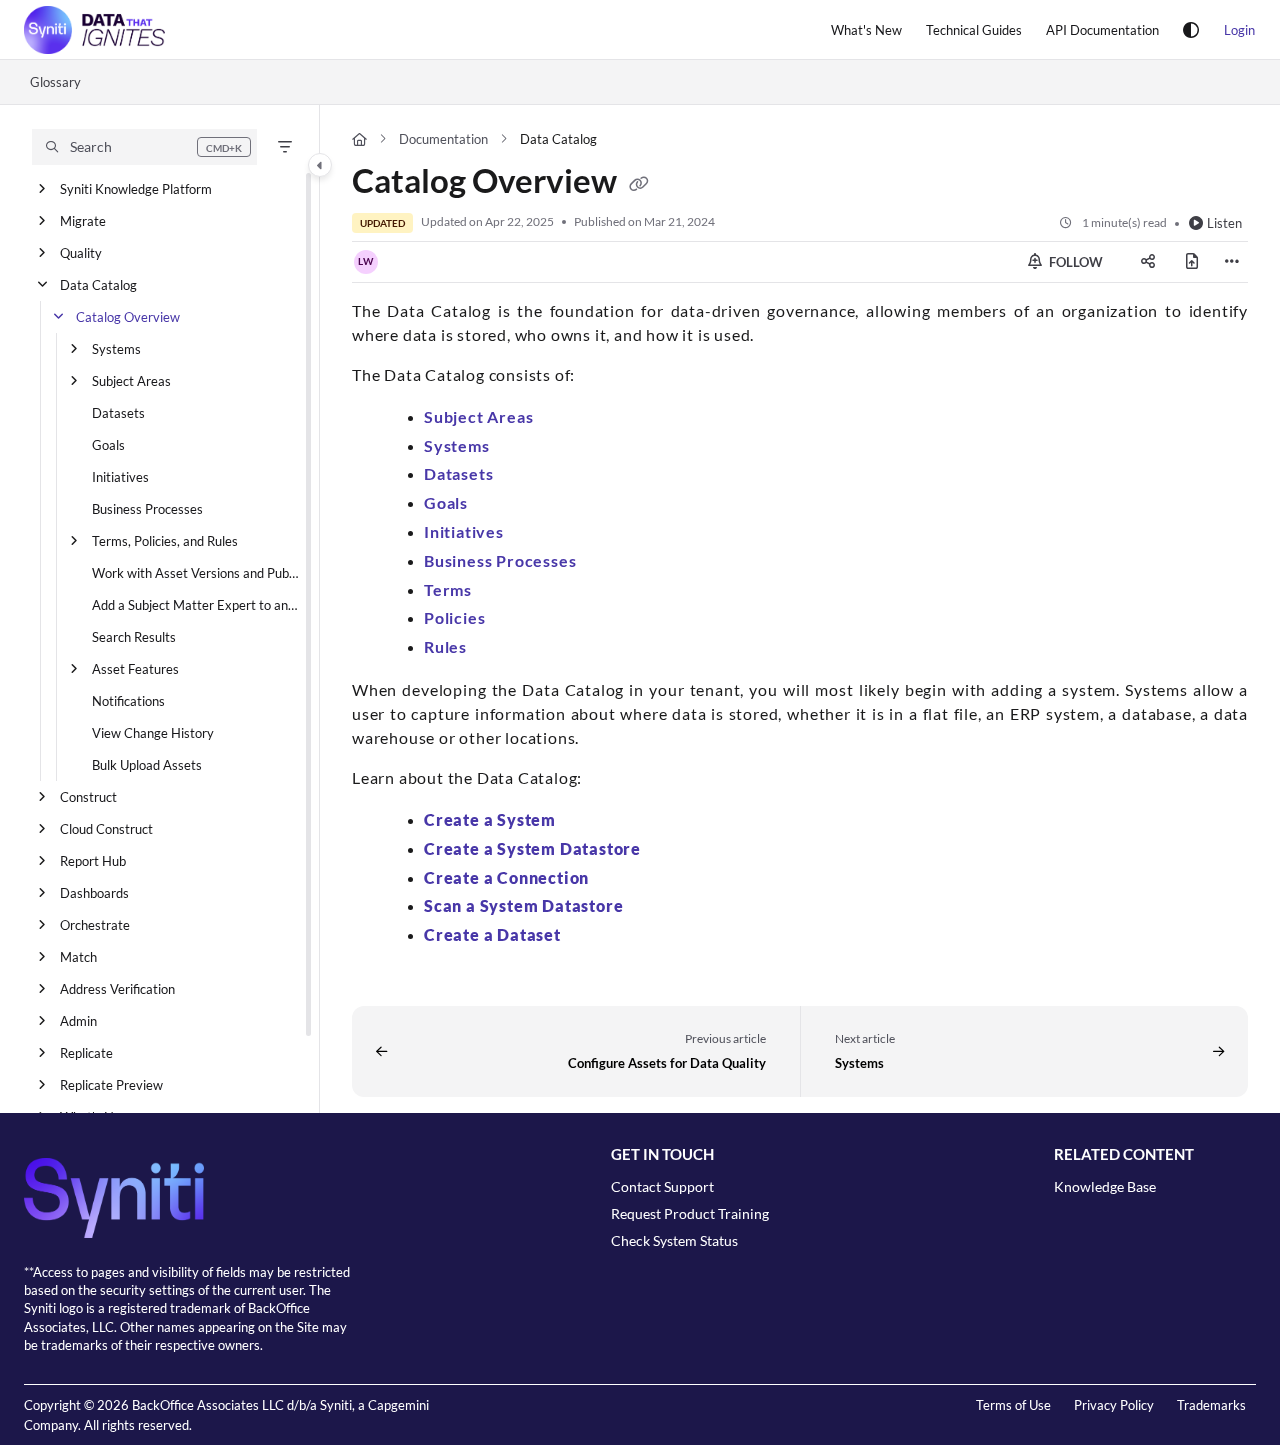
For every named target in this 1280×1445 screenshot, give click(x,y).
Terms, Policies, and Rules (165, 541)
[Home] (94, 30)
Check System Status (674, 1240)
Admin (78, 1021)
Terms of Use (1013, 1405)
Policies (454, 617)
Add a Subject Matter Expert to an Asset (195, 605)
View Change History (153, 733)
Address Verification (117, 989)
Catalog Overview (128, 317)
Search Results (134, 637)
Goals (108, 445)
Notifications (128, 701)
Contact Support (662, 1186)
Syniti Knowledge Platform (136, 189)
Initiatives (120, 477)
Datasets (118, 413)
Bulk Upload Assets (147, 765)
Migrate (83, 221)
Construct (88, 797)
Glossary (55, 82)
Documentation (443, 139)
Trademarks (1211, 1405)
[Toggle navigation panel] (320, 165)
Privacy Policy (1114, 1405)
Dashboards (94, 893)
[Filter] (285, 147)
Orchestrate (95, 925)
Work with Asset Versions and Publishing (195, 573)
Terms (448, 589)
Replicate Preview (111, 1085)
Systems (116, 349)
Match (78, 957)
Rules (445, 646)
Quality (81, 253)
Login (1239, 30)
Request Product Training (690, 1213)
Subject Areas (131, 381)
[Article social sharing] (1148, 262)
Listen (1224, 223)
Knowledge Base (1105, 1186)
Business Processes (147, 509)
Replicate (86, 1053)
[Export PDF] (1192, 262)
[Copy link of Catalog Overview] (639, 185)
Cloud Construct (106, 829)
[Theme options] (1191, 30)
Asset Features (135, 669)
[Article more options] (1232, 262)
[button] (144, 147)
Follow (1074, 262)
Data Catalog (98, 285)
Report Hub (93, 861)
